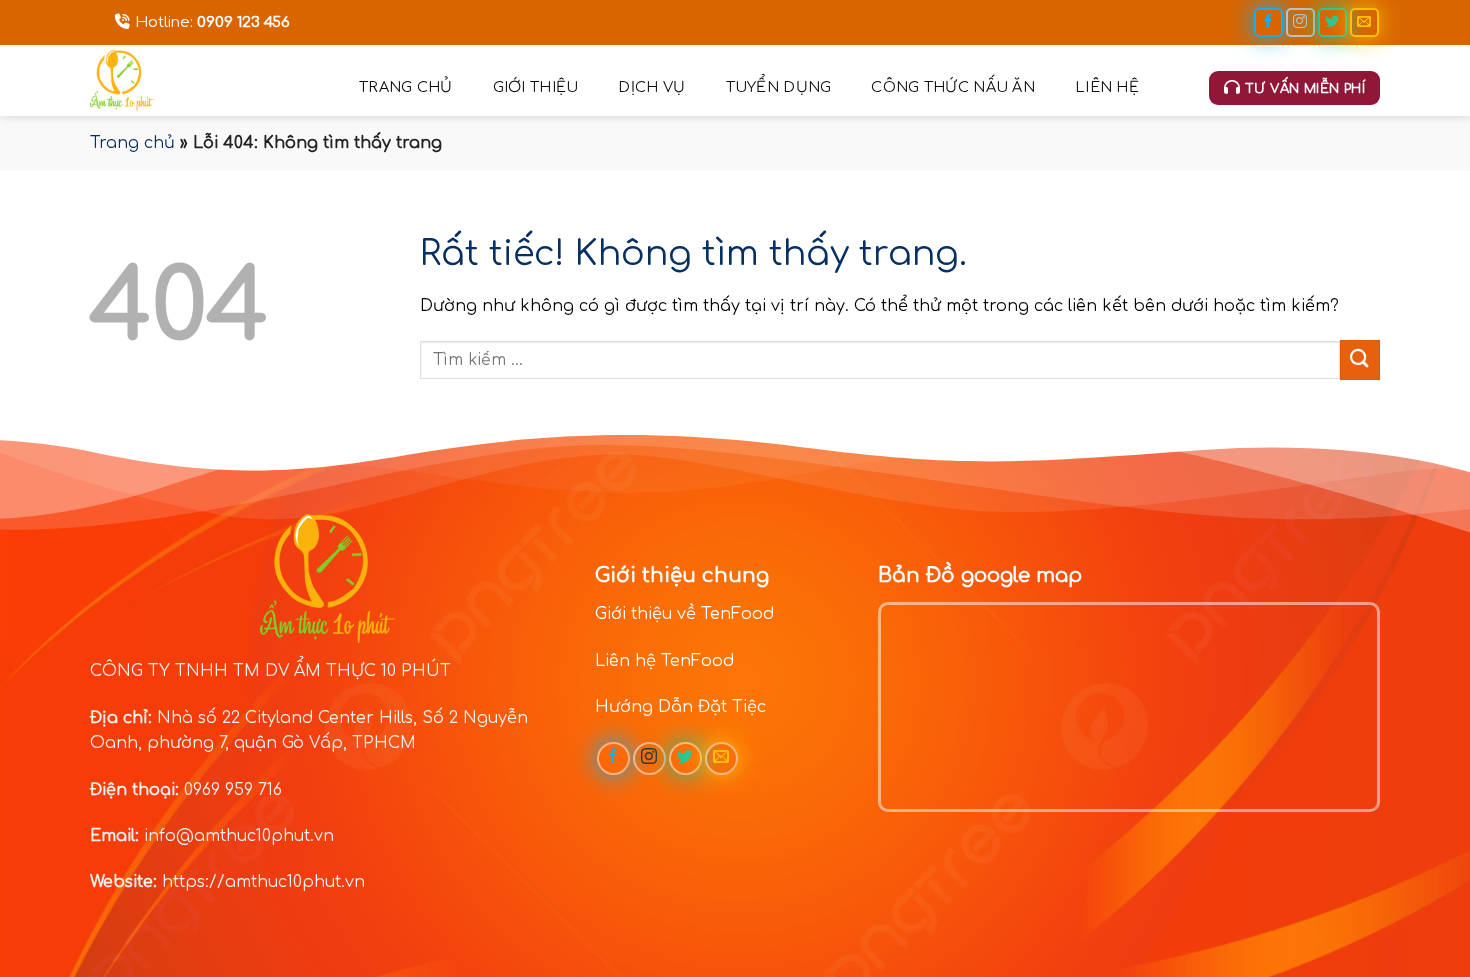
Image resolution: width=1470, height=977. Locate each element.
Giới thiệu (536, 87)
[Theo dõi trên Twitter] (1332, 22)
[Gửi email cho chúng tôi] (1364, 22)
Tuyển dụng (779, 87)
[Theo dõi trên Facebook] (1268, 22)
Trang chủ (406, 87)
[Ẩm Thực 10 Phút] (209, 80)
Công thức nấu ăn (953, 87)
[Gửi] (1360, 359)
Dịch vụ (651, 87)
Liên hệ (1107, 87)
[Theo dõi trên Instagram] (1300, 22)
